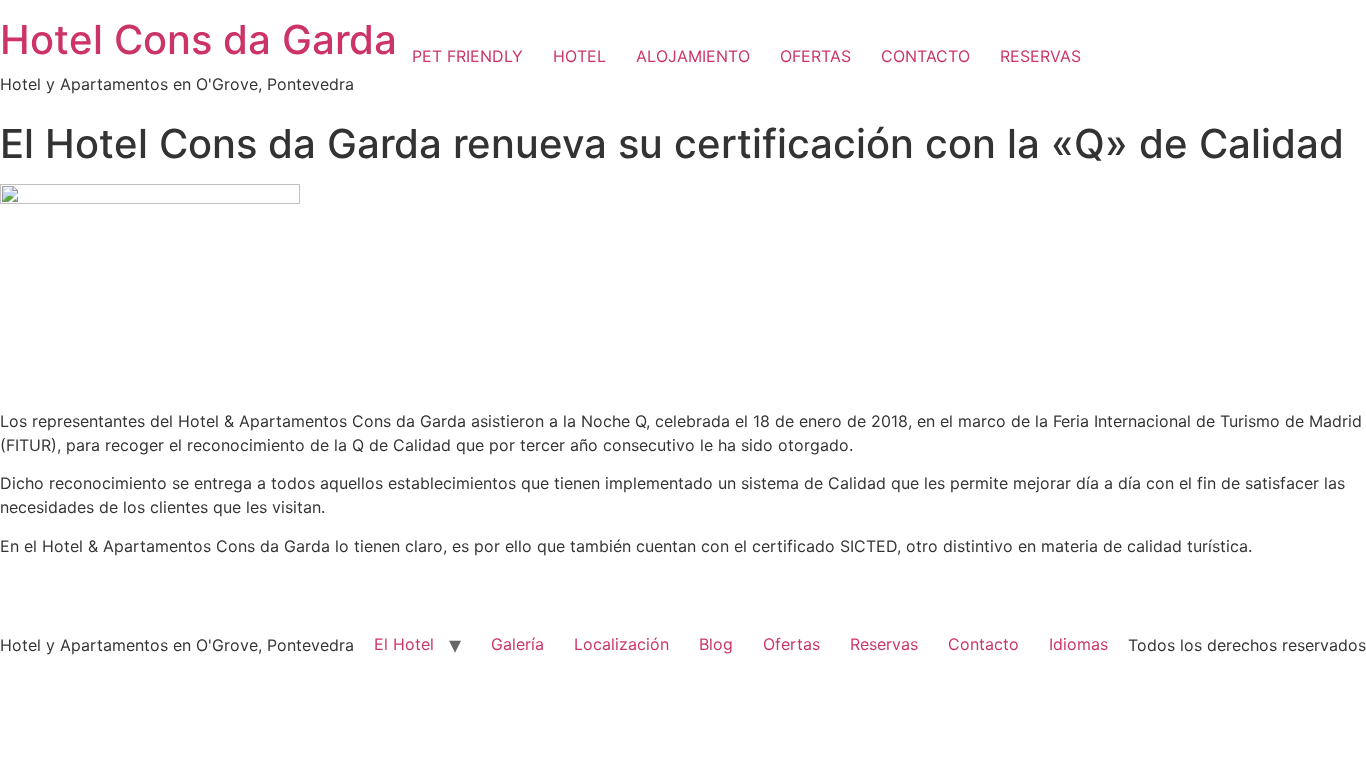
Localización (621, 644)
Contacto (983, 644)
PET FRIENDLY (467, 56)
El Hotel (404, 644)
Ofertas (791, 644)
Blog (716, 644)
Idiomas (1078, 644)
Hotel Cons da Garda (198, 39)
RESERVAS (1040, 56)
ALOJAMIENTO (693, 56)
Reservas (884, 644)
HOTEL (579, 56)
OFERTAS (815, 56)
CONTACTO (925, 56)
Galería (517, 644)
